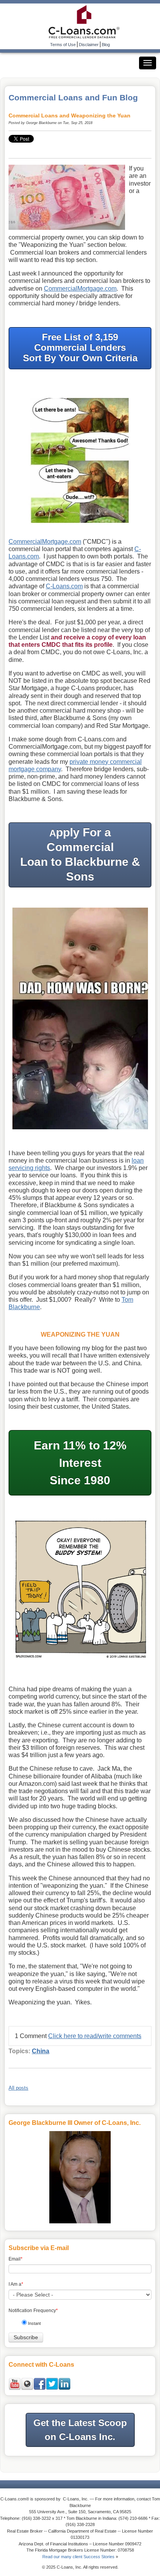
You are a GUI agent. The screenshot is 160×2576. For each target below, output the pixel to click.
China (41, 2051)
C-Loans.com (64, 586)
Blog (106, 45)
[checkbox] (83, 2325)
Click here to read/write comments (95, 2036)
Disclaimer (89, 45)
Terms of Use (63, 45)
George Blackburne (41, 123)
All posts (18, 2088)
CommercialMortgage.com (80, 289)
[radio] (83, 2325)
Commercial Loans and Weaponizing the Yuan (70, 115)
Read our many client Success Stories (78, 2557)
